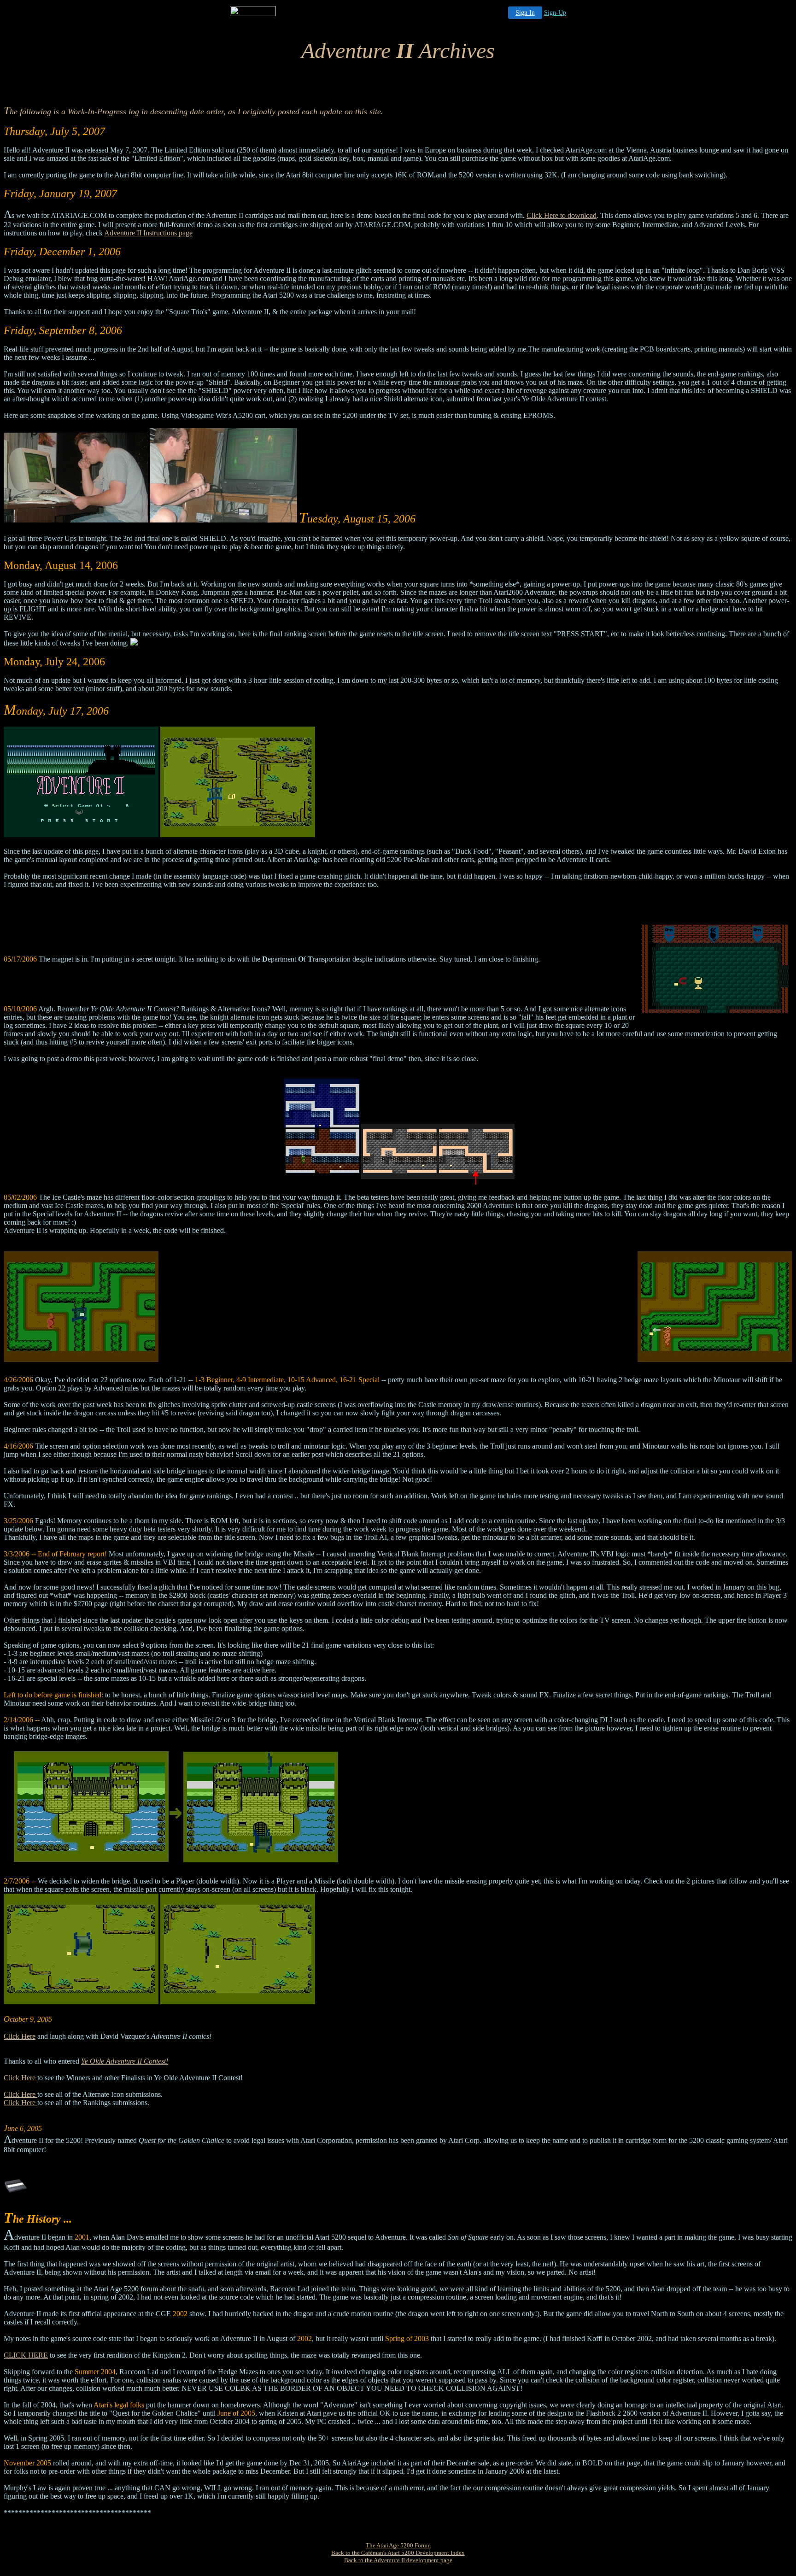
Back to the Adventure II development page (398, 2560)
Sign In (525, 13)
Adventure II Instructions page (148, 233)
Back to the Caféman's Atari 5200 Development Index (398, 2553)
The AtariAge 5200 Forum (398, 2545)
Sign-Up (555, 13)
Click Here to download (562, 215)
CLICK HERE (26, 2355)
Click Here (20, 2036)
